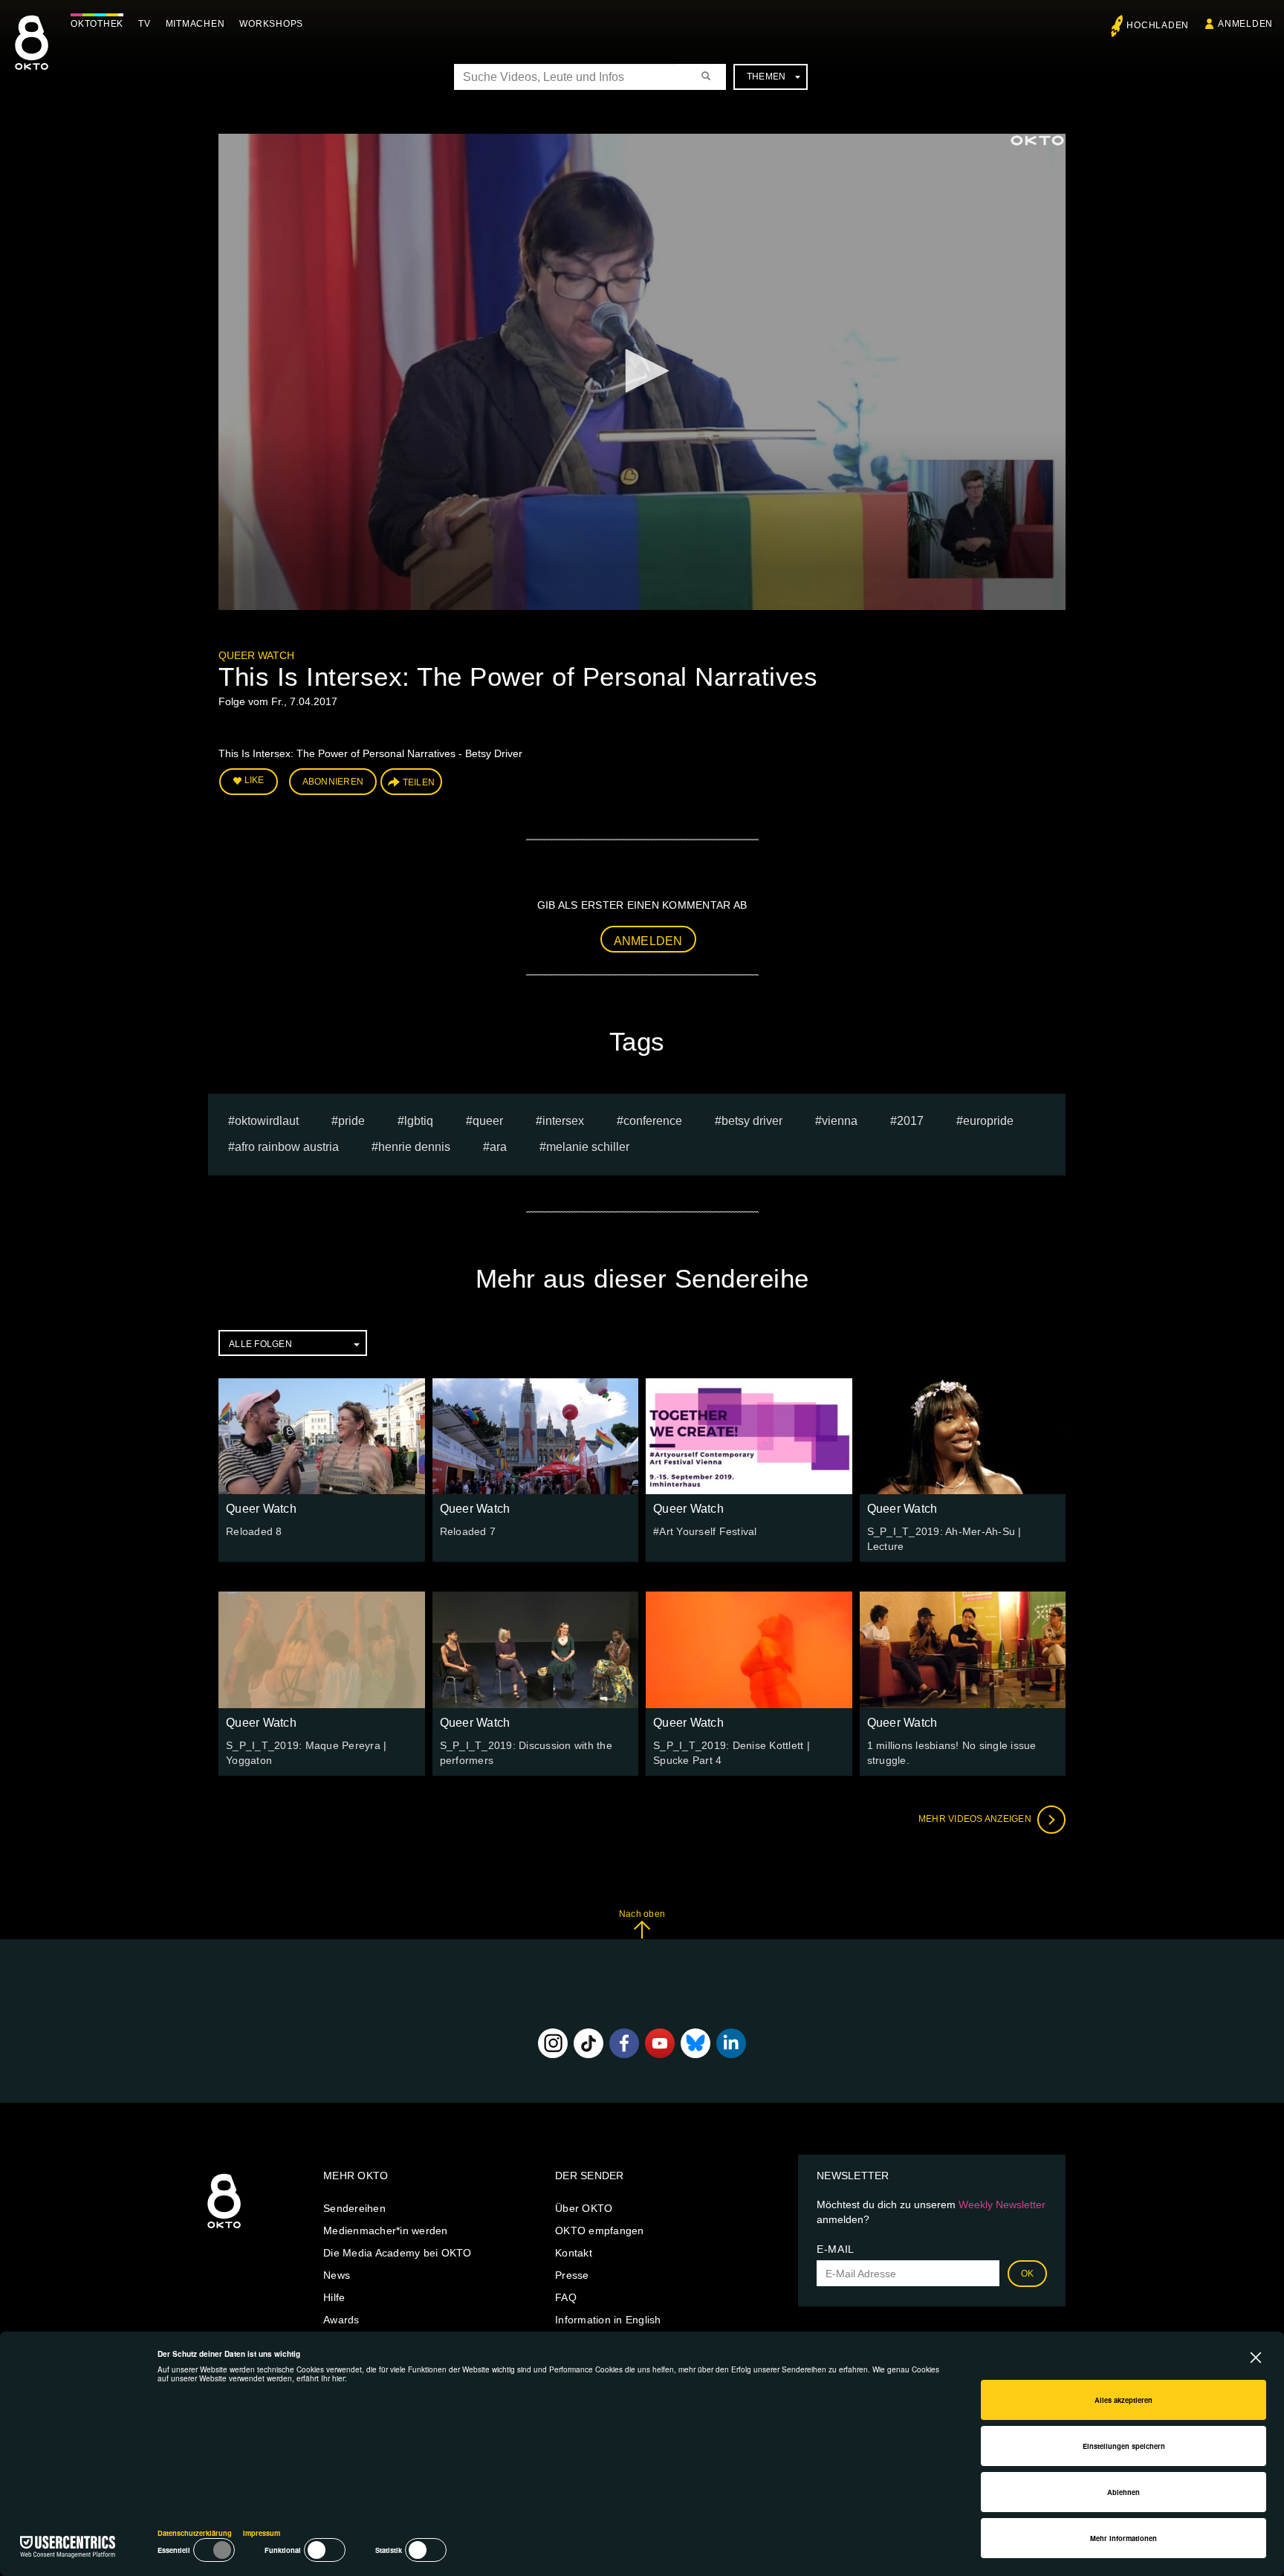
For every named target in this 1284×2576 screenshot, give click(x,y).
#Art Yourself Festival (705, 1531)
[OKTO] (32, 56)
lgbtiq (419, 1121)
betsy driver (752, 1121)
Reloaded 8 (254, 1531)
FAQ (566, 2297)
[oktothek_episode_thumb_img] (322, 1436)
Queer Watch (256, 655)
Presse (572, 2275)
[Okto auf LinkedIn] (731, 2043)
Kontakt (574, 2253)
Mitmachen (195, 24)
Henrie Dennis (414, 1147)
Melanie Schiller (588, 1147)
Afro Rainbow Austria (287, 1147)
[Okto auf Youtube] (660, 2043)
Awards (341, 2320)
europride (988, 1121)
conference (653, 1121)
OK (1028, 2274)
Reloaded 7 (468, 1531)
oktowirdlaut (267, 1121)
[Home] (224, 2229)
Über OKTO (584, 2208)
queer (488, 1121)
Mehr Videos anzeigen (976, 1819)
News (337, 2275)
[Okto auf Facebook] (624, 2043)
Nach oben (642, 1914)
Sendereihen (354, 2208)
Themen (766, 77)
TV (145, 24)
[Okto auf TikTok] (588, 2043)
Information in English (608, 2320)
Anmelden (648, 941)
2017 (910, 1121)
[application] (642, 372)
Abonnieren (333, 782)
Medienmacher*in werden (386, 2231)
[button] (642, 371)
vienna (840, 1121)
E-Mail (836, 2249)
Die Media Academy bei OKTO (398, 2253)
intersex (563, 1121)
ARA (498, 1147)
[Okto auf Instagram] (553, 2043)
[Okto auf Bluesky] (695, 2043)
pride (351, 1121)
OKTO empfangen (600, 2231)
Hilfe (334, 2297)
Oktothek (97, 24)
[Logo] (1037, 140)
